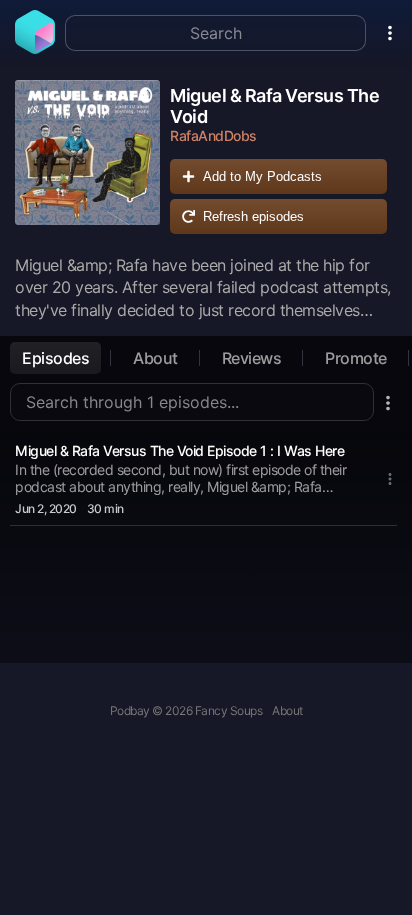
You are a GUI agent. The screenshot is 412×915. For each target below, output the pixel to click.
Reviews (252, 358)
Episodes (55, 358)
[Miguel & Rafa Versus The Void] (87, 162)
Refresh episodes (253, 216)
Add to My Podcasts (262, 176)
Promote (356, 358)
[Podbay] (35, 48)
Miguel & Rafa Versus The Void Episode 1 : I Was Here (179, 450)
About (155, 358)
